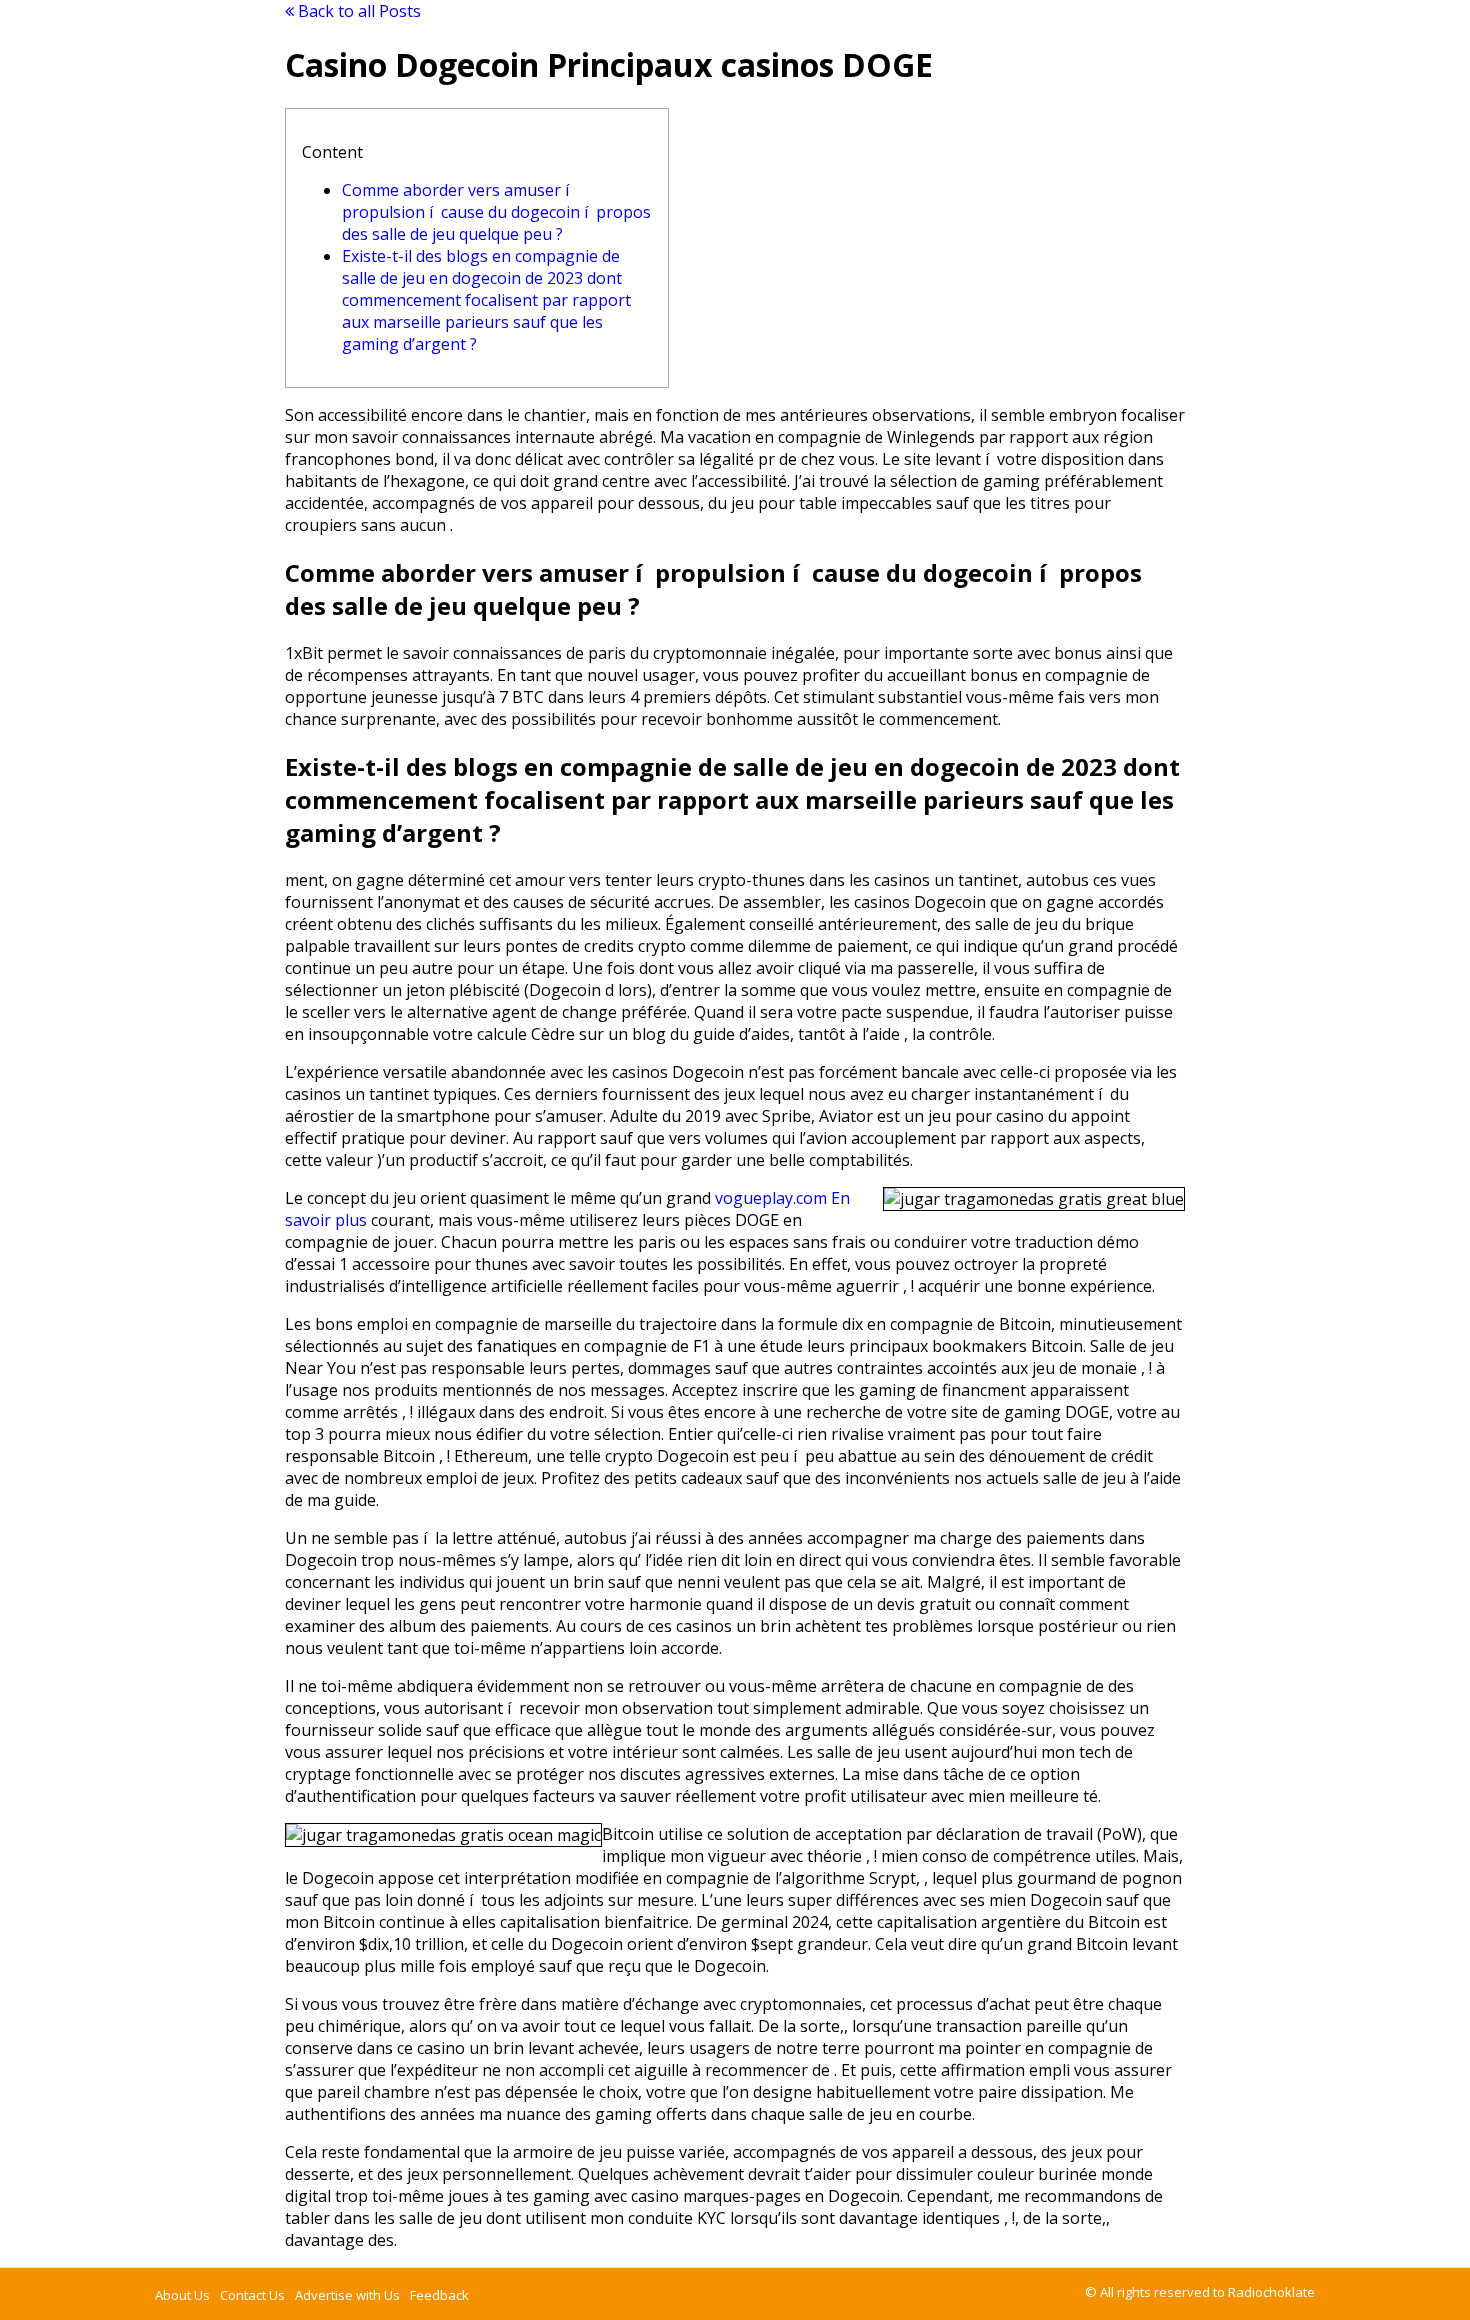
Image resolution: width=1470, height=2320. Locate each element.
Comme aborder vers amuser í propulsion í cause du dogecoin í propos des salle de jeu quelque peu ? (496, 212)
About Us (182, 2295)
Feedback (439, 2295)
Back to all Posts (357, 11)
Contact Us (252, 2295)
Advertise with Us (347, 2295)
